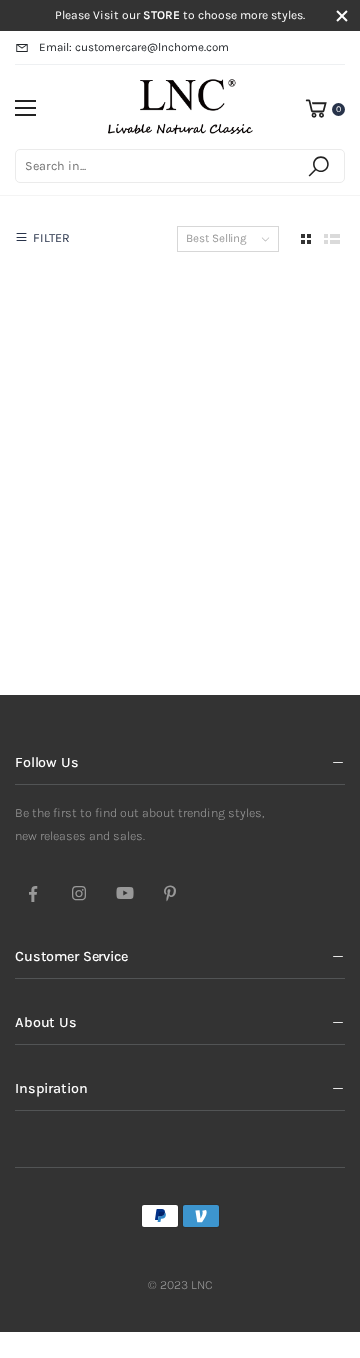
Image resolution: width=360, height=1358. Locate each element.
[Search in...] (322, 166)
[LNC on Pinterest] (170, 895)
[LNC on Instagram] (79, 895)
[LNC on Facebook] (33, 895)
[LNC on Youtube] (125, 895)
